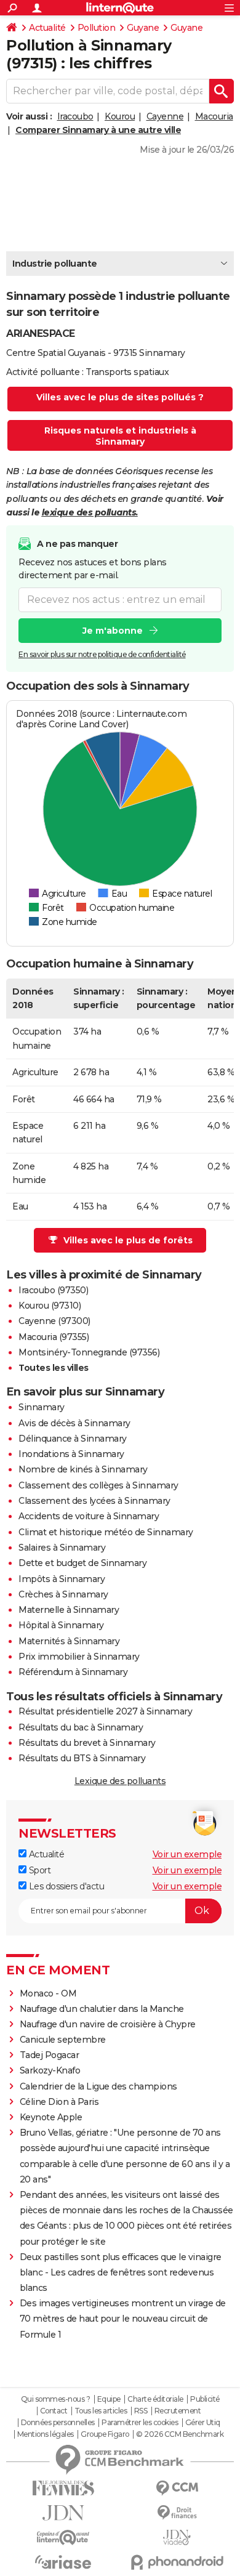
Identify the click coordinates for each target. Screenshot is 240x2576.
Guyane (143, 28)
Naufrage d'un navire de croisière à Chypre (108, 2024)
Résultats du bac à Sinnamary (81, 1727)
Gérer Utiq (203, 2423)
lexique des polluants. (90, 512)
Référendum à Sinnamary (73, 1672)
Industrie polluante (55, 264)
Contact (54, 2411)
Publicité (205, 2399)
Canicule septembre (63, 2040)
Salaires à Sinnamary (62, 1548)
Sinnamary (42, 1407)
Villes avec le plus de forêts (128, 1240)
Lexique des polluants (120, 1781)
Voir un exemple (187, 1854)
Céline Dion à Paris (59, 2102)
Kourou (120, 116)
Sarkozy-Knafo (50, 2070)
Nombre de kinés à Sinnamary (83, 1469)
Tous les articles (101, 2411)
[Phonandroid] (177, 2562)
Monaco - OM (48, 1993)
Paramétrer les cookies (140, 2423)
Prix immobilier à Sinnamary (79, 1657)
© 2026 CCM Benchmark (180, 2434)
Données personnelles (58, 2423)
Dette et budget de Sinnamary (82, 1563)
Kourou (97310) (50, 1306)
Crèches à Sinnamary (63, 1594)
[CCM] (177, 2488)
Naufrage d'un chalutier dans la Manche (102, 2009)
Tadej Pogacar (50, 2055)
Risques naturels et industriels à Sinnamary (120, 436)
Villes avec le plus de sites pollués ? (120, 397)
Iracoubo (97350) (53, 1290)
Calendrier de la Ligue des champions (98, 2086)
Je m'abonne (113, 631)
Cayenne (165, 116)
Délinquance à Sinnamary (73, 1439)
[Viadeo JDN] (177, 2538)
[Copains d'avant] (63, 2538)
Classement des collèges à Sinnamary (98, 1485)
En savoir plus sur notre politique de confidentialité (102, 654)
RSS (141, 2411)
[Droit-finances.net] (177, 2513)
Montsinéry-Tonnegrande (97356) (89, 1352)
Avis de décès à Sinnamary (74, 1423)
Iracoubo (75, 116)
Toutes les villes (54, 1368)
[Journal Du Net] (63, 2513)
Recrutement (178, 2411)
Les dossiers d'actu (65, 1886)
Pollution (97, 28)
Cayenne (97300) (54, 1321)
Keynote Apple (51, 2117)
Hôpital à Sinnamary (61, 1625)
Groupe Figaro (105, 2434)
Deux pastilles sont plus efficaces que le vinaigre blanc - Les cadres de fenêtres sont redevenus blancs (121, 2272)
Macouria (214, 116)
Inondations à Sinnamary (71, 1454)
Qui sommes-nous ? (56, 2399)
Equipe (109, 2399)
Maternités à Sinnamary (69, 1641)
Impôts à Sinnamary (62, 1579)
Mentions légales (46, 2434)
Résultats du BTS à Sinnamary (82, 1758)
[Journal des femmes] (63, 2488)
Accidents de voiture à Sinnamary (89, 1516)
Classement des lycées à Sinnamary (94, 1501)
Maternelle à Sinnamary (69, 1610)
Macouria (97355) (54, 1337)
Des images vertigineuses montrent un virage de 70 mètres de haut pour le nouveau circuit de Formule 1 (123, 2319)
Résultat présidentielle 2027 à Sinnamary (105, 1711)
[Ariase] (63, 2562)
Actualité (47, 28)
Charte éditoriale (155, 2399)
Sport (38, 1870)
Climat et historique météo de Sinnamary (106, 1532)
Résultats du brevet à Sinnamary (87, 1743)
